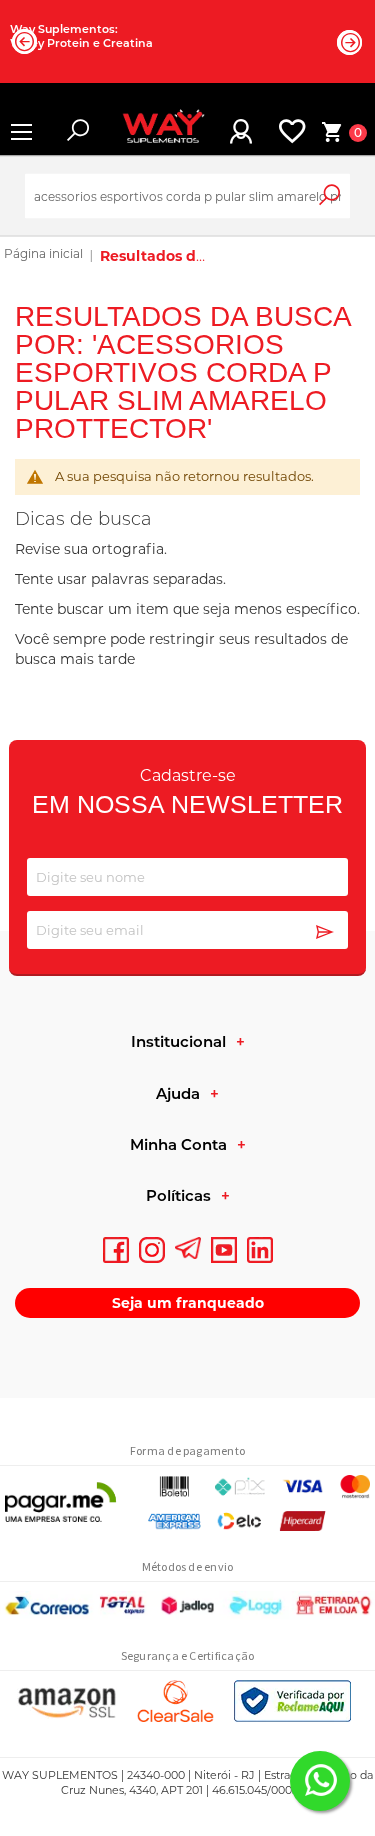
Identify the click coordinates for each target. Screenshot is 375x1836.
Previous (25, 41)
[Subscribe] (325, 933)
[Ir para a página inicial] (43, 256)
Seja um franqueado (188, 1303)
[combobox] (187, 196)
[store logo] (155, 132)
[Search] (344, 205)
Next (350, 42)
